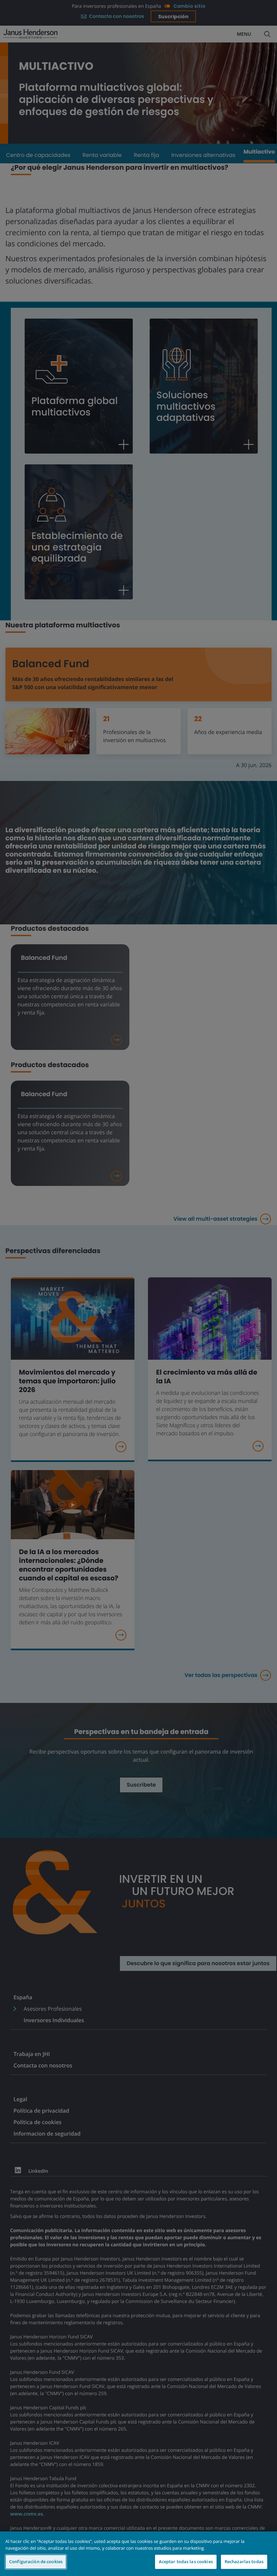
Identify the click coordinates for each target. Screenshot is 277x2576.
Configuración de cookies (36, 2561)
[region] (138, 2554)
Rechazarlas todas (244, 2561)
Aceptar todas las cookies (186, 2561)
